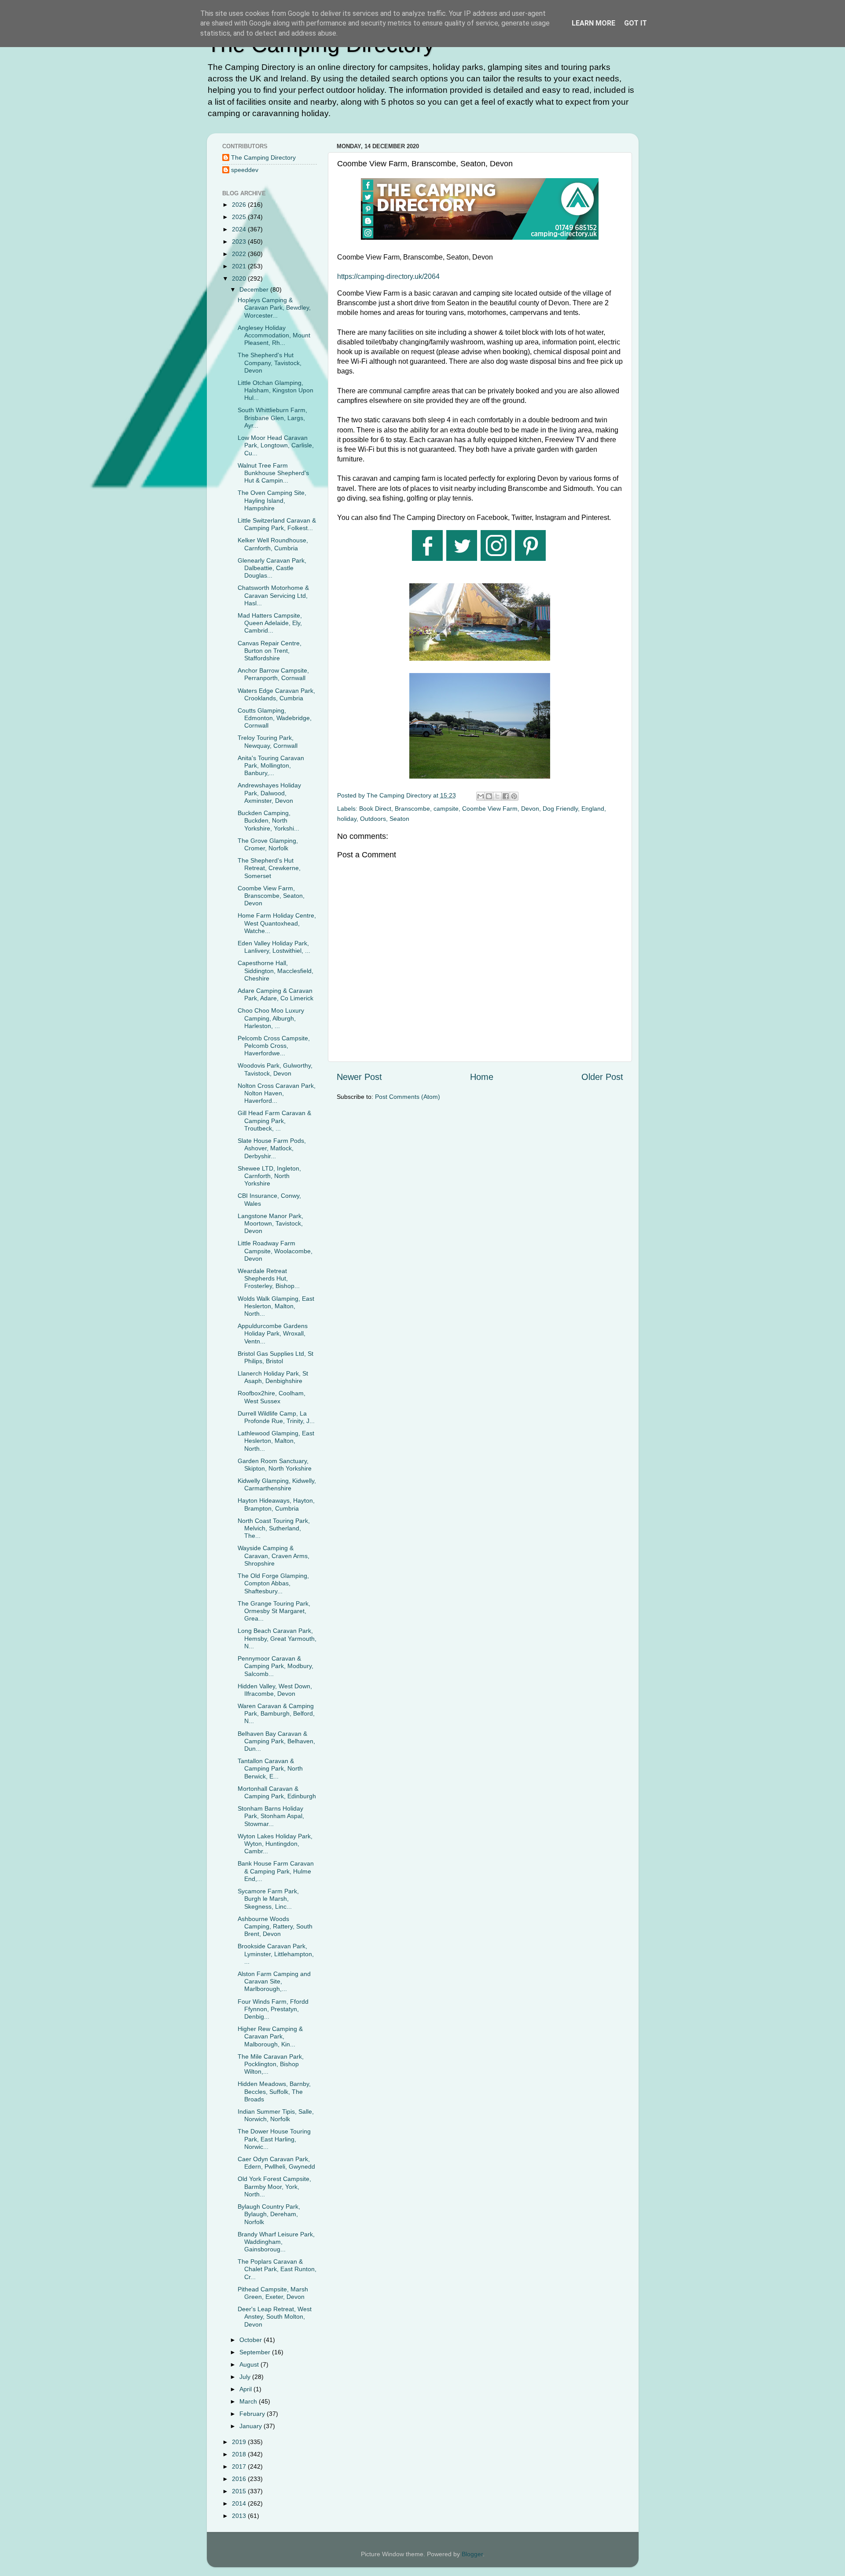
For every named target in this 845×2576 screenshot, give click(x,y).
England (593, 809)
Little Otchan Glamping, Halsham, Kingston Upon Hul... (276, 390)
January (252, 2426)
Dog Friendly (560, 809)
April (246, 2389)
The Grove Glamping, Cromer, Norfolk (268, 844)
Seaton (399, 819)
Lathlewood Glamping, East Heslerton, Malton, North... (276, 1441)
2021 (240, 266)
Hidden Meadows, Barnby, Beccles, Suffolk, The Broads (274, 2091)
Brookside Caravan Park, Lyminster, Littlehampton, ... (276, 1954)
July (246, 2377)
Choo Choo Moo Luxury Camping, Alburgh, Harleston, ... (271, 1018)
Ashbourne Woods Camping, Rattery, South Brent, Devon (275, 1927)
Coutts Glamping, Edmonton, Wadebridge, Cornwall (275, 718)
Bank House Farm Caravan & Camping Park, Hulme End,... (276, 1871)
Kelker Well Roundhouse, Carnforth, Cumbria (273, 544)
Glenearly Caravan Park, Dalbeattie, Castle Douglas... (272, 568)
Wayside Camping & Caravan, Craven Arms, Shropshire (274, 1556)
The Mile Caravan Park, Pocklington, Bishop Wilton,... (271, 2064)
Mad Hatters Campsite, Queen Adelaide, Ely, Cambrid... (270, 623)
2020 (240, 278)
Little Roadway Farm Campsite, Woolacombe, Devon (275, 1251)
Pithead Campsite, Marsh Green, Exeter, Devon (273, 2293)
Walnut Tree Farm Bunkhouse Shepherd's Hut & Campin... (273, 473)
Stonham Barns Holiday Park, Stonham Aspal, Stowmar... (271, 1816)
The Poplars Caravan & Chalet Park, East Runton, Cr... (277, 2269)
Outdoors (373, 819)
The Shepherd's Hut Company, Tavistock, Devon (270, 363)
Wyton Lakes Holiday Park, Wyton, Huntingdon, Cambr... (275, 1844)
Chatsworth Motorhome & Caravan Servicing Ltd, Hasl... (273, 595)
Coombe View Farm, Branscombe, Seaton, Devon (271, 896)
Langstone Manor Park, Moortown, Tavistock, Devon (270, 1224)
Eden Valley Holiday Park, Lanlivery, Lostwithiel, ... (274, 947)
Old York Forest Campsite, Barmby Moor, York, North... (274, 2186)
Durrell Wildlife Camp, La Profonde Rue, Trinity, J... (276, 1417)
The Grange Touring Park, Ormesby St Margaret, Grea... (274, 1611)
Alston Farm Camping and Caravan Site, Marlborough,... (274, 1981)
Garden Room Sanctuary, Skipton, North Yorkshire (275, 1465)
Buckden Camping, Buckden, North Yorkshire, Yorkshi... (268, 821)
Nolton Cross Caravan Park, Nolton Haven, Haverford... (277, 1093)
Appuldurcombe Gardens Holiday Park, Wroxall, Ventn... (273, 1334)
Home (482, 1077)
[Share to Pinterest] (514, 796)
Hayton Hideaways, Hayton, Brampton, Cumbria (276, 1504)
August (250, 2364)
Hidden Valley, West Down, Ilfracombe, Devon (275, 1690)
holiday (347, 819)
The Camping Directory (263, 157)
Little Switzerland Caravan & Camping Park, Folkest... (277, 524)
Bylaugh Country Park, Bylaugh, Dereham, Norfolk (269, 2214)
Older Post (602, 1077)
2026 (240, 205)
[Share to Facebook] (506, 796)
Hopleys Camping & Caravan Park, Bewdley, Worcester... (274, 308)
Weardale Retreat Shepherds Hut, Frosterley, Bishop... (269, 1279)
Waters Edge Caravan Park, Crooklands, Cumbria (276, 694)
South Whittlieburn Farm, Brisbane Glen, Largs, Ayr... (272, 418)
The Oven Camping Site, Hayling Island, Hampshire (272, 500)
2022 (240, 254)
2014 (240, 2503)
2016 (240, 2479)
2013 (240, 2516)
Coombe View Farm (490, 809)
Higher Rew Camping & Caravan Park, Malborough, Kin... (270, 2036)
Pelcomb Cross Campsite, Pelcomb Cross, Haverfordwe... (274, 1046)
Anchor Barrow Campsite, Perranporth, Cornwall (273, 674)
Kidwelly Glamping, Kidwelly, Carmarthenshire (277, 1484)
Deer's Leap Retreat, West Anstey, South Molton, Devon (275, 2317)
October (252, 2340)
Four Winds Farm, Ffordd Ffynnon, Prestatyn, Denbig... (273, 2009)
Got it (636, 23)
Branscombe (412, 809)
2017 (240, 2466)
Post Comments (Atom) (408, 1097)
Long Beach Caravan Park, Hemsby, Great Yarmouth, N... (277, 1638)
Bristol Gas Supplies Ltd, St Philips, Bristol (276, 1357)
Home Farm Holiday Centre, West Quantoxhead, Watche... (277, 923)
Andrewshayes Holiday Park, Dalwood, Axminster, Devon (269, 793)
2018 (240, 2454)
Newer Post (359, 1077)
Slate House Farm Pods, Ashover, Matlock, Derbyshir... (272, 1148)
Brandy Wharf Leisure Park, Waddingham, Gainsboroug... (276, 2242)
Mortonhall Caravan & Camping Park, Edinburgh (277, 1792)
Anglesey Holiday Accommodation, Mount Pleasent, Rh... (274, 335)
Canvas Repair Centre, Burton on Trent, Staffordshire (270, 651)
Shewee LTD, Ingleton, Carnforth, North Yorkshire (269, 1176)
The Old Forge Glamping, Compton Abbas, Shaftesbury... (273, 1583)
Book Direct (375, 809)
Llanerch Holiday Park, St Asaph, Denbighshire (273, 1377)
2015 (240, 2491)
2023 (240, 241)
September (256, 2352)
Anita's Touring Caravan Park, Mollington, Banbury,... (271, 766)
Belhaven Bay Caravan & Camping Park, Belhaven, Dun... (276, 1741)
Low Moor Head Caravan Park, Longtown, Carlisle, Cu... (276, 445)
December (255, 289)
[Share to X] (497, 796)
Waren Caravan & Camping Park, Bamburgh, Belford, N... (276, 1714)
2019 (240, 2442)
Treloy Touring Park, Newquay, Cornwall (268, 741)
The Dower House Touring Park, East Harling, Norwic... (274, 2139)
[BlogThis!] (489, 796)
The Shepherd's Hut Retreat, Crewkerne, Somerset (269, 868)
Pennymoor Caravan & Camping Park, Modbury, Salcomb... (276, 1666)
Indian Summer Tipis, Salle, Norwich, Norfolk (276, 2115)
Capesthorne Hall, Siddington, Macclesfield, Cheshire (276, 971)
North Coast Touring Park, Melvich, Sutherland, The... (274, 1528)
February (253, 2414)
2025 (240, 217)
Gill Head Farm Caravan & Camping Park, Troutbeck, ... (274, 1121)
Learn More (593, 23)
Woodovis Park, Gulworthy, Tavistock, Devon (275, 1069)
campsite (446, 809)
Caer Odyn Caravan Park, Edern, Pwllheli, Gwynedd (276, 2163)
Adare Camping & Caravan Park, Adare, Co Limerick (276, 994)
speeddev (245, 170)
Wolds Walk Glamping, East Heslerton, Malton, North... (276, 1306)
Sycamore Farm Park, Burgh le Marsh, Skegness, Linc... (268, 1899)
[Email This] (481, 796)
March (249, 2401)
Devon (530, 809)
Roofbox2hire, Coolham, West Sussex (272, 1397)
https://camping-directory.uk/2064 (388, 276)
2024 (240, 229)
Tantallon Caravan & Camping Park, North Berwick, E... (270, 1769)
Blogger (472, 2554)
